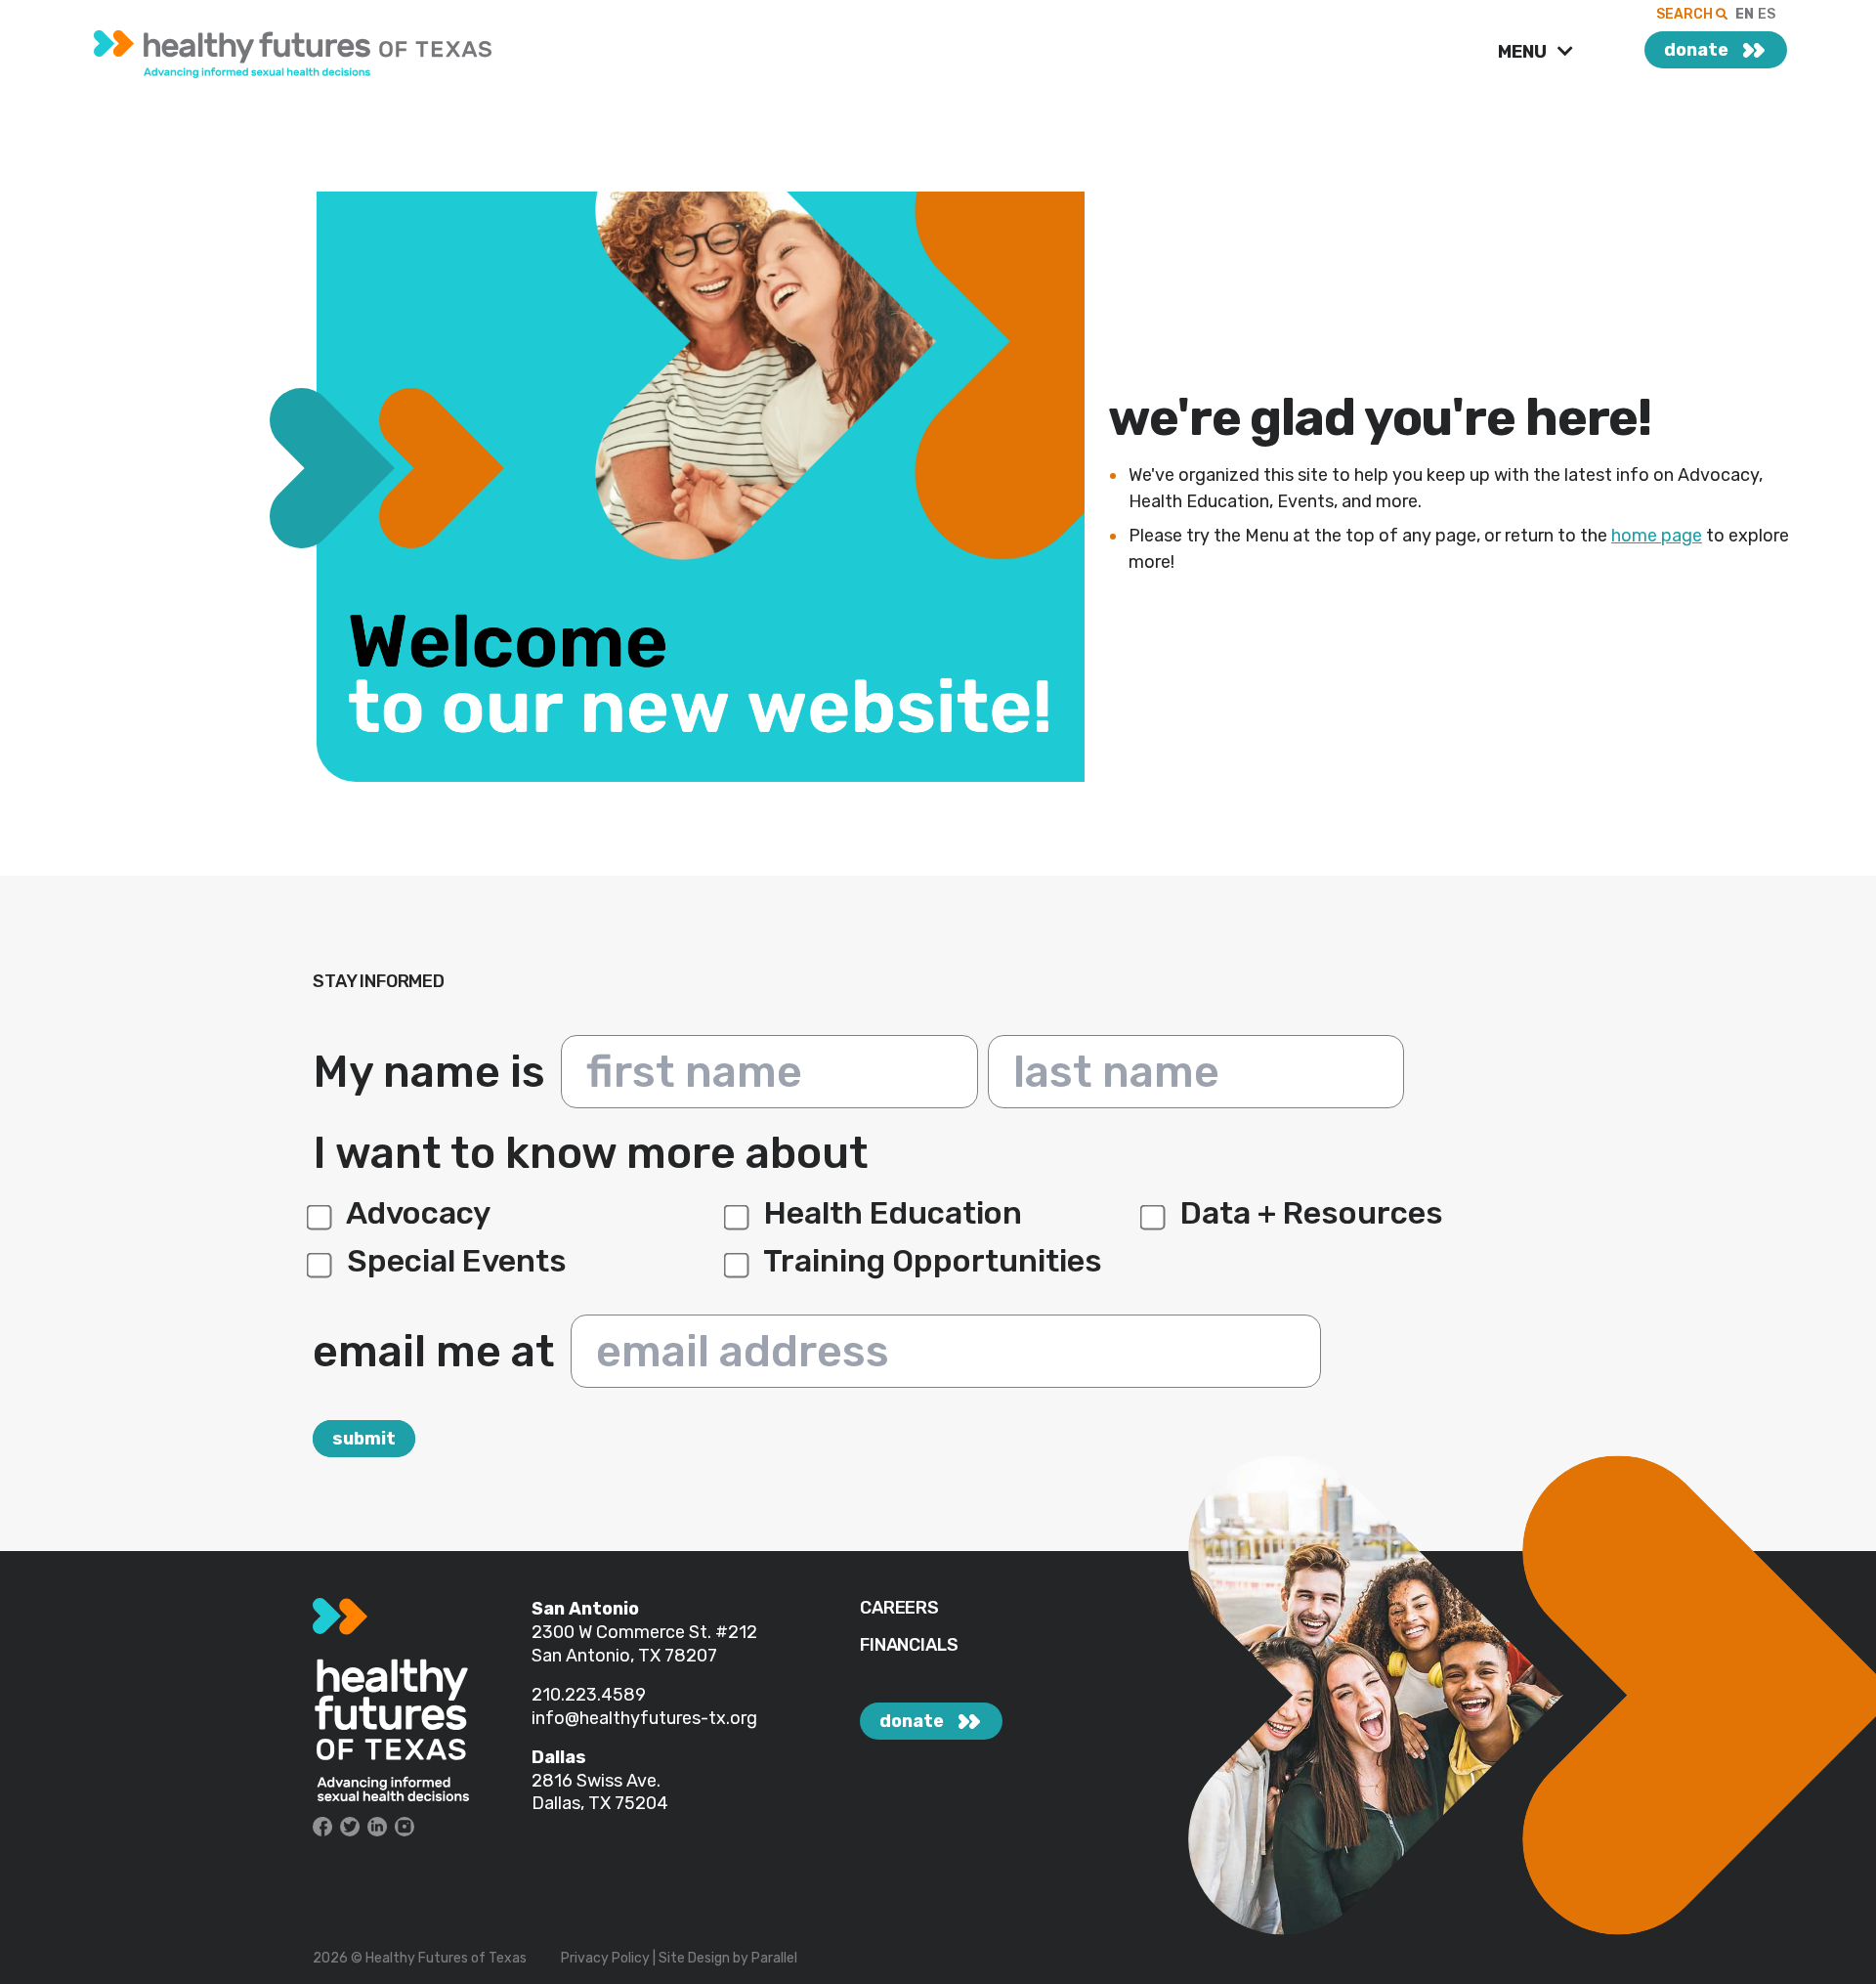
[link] (400, 49)
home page (1657, 536)
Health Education (890, 1213)
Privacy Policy (605, 1958)
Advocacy (415, 1213)
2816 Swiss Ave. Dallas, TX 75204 (600, 1792)
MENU (1524, 52)
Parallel (774, 1958)
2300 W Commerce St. (623, 1632)
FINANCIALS (909, 1645)
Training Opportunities (930, 1261)
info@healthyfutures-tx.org (644, 1718)
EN (1745, 14)
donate (1696, 50)
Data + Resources (1308, 1213)
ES (1767, 14)
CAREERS (899, 1608)
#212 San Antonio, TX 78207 (644, 1644)
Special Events (453, 1261)
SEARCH (1686, 14)
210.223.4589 (589, 1695)
